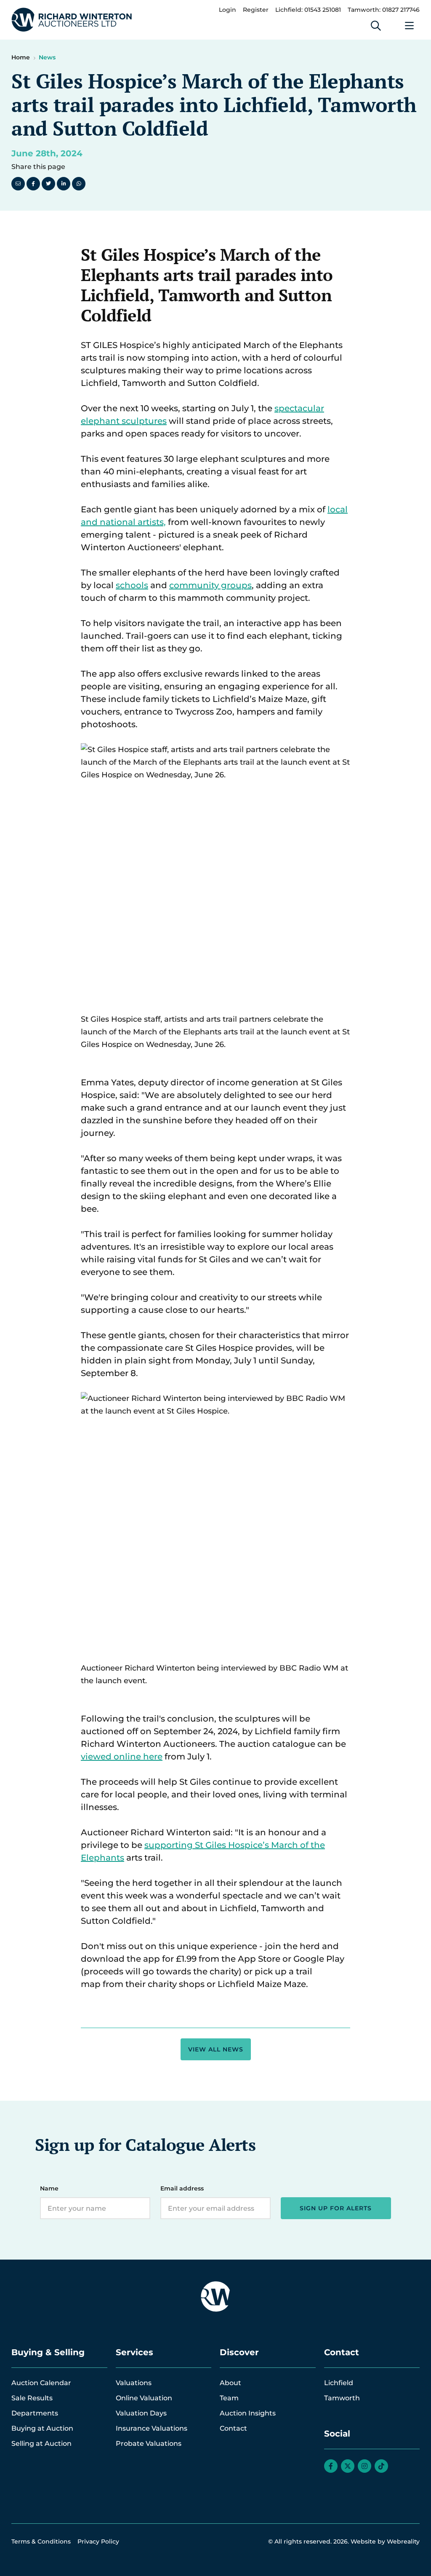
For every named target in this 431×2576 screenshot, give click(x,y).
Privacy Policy (98, 2541)
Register (256, 10)
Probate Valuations (149, 2443)
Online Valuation (144, 2398)
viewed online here (122, 1757)
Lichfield (339, 2383)
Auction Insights (248, 2413)
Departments (35, 2413)
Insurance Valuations (152, 2428)
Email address (182, 2188)
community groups (210, 585)
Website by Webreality (385, 2541)
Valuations (134, 2383)
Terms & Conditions (41, 2541)
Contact (233, 2428)
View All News (216, 2049)
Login (227, 10)
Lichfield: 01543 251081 (308, 10)
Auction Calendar (41, 2383)
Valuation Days (141, 2413)
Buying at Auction (42, 2428)
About (230, 2383)
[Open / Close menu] (410, 26)
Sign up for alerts (336, 2208)
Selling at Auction (41, 2443)
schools (132, 585)
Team (229, 2398)
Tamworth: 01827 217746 (384, 10)
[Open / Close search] (376, 26)
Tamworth (342, 2398)
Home (21, 57)
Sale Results (32, 2398)
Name (49, 2188)
